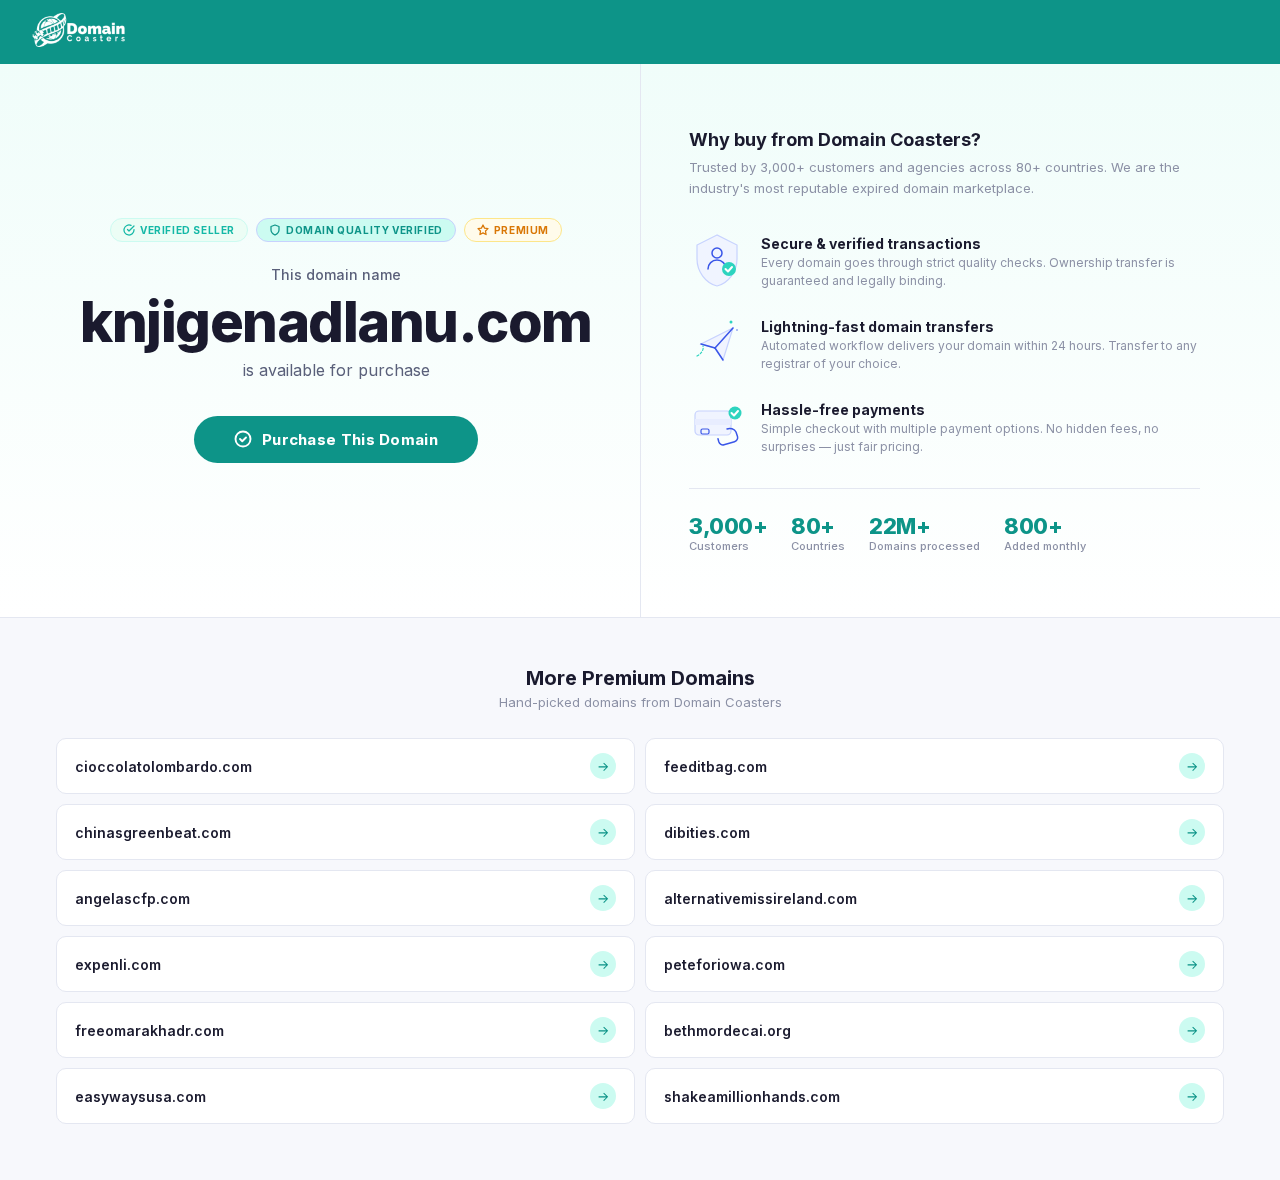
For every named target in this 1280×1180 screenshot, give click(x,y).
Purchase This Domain (350, 439)
